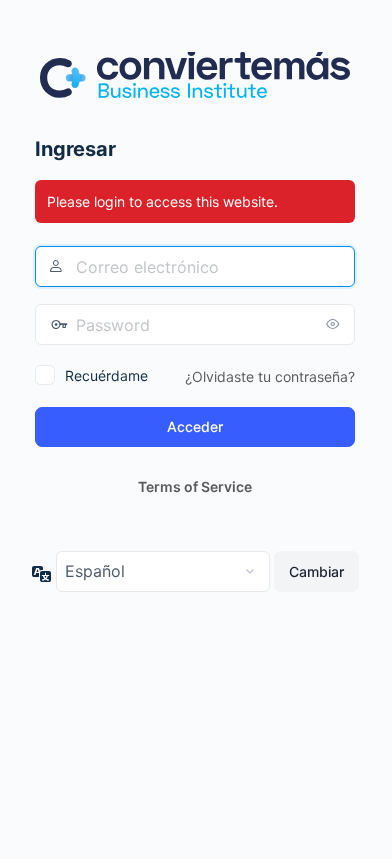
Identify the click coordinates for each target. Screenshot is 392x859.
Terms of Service (195, 486)
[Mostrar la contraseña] (335, 324)
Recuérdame (106, 375)
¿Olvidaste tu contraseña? (270, 376)
